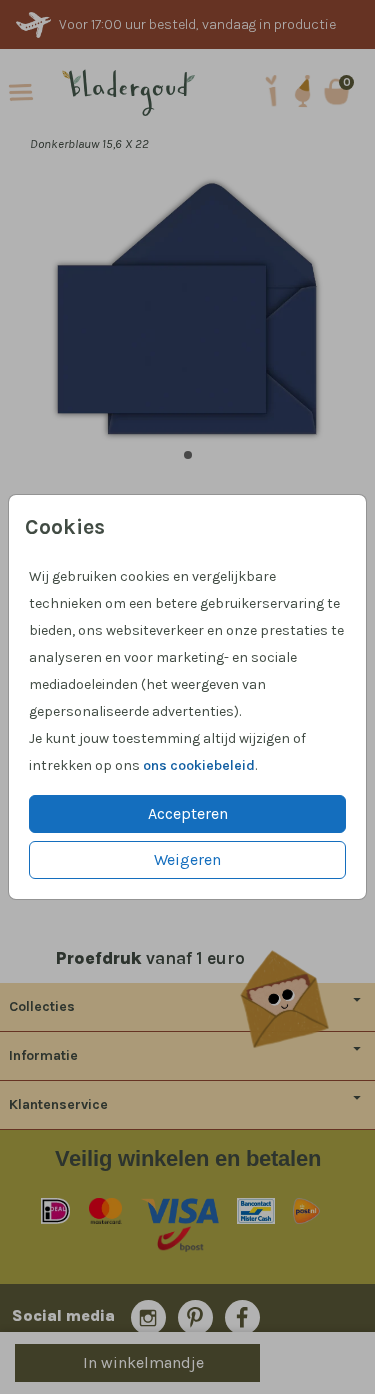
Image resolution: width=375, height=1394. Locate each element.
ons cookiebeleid (199, 765)
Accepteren (188, 813)
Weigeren (187, 859)
